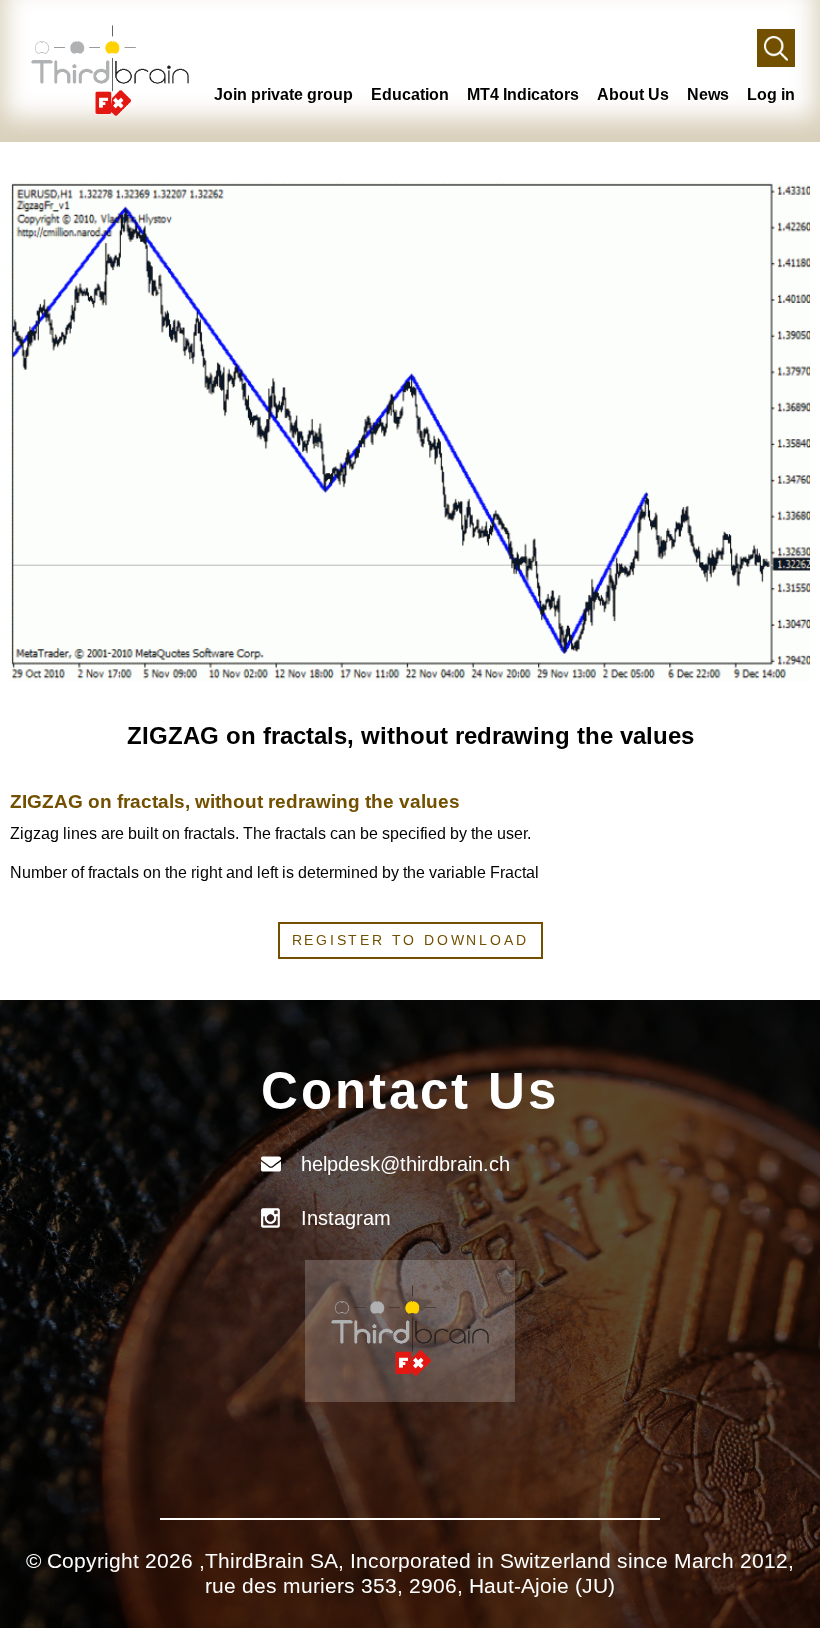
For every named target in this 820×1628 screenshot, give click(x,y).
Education (410, 94)
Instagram (346, 1218)
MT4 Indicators (523, 94)
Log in (771, 94)
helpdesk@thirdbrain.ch (405, 1164)
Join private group (283, 94)
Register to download (410, 940)
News (708, 94)
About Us (633, 94)
